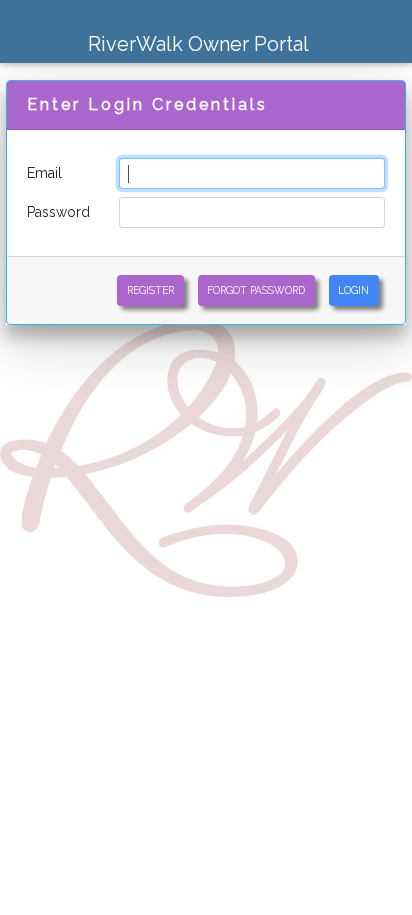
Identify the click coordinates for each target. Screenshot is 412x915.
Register (150, 290)
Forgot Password (256, 290)
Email (44, 173)
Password (58, 212)
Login (353, 290)
